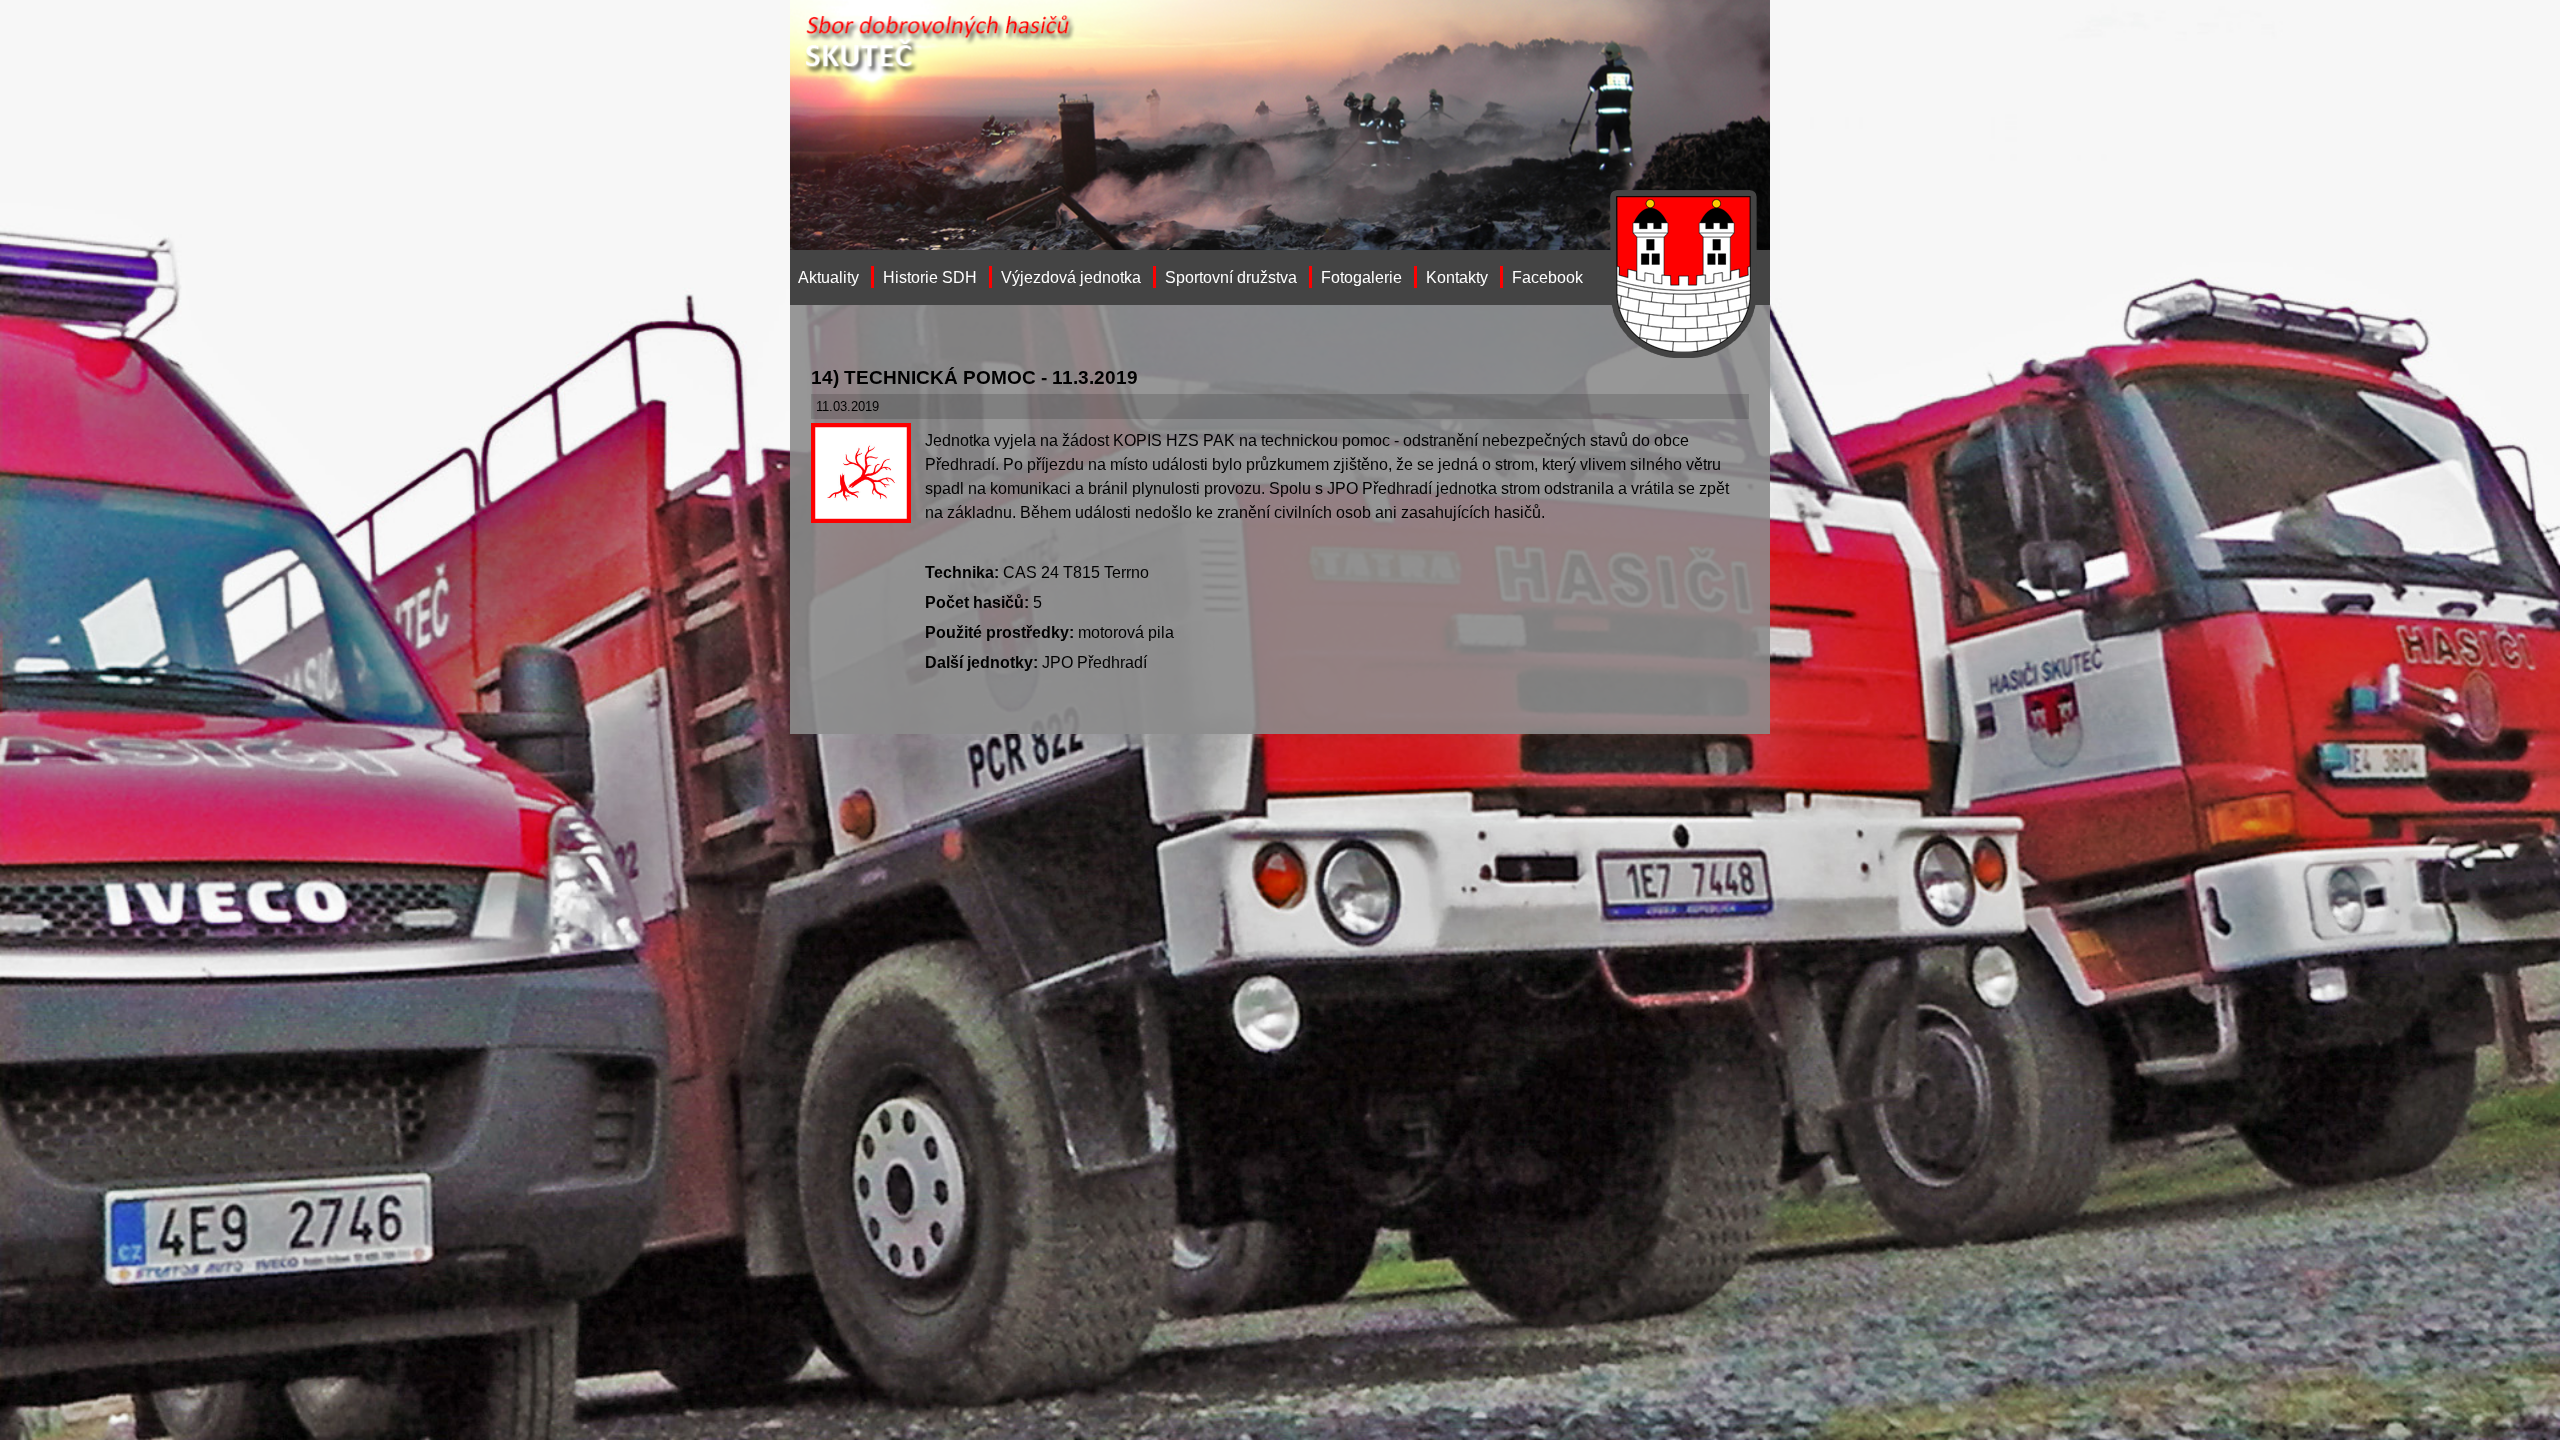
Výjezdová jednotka (1071, 277)
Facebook (1547, 277)
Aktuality (828, 277)
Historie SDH (930, 277)
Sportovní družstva (1231, 277)
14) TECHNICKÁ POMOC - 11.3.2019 (974, 377)
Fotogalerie (1361, 277)
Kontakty (1457, 277)
